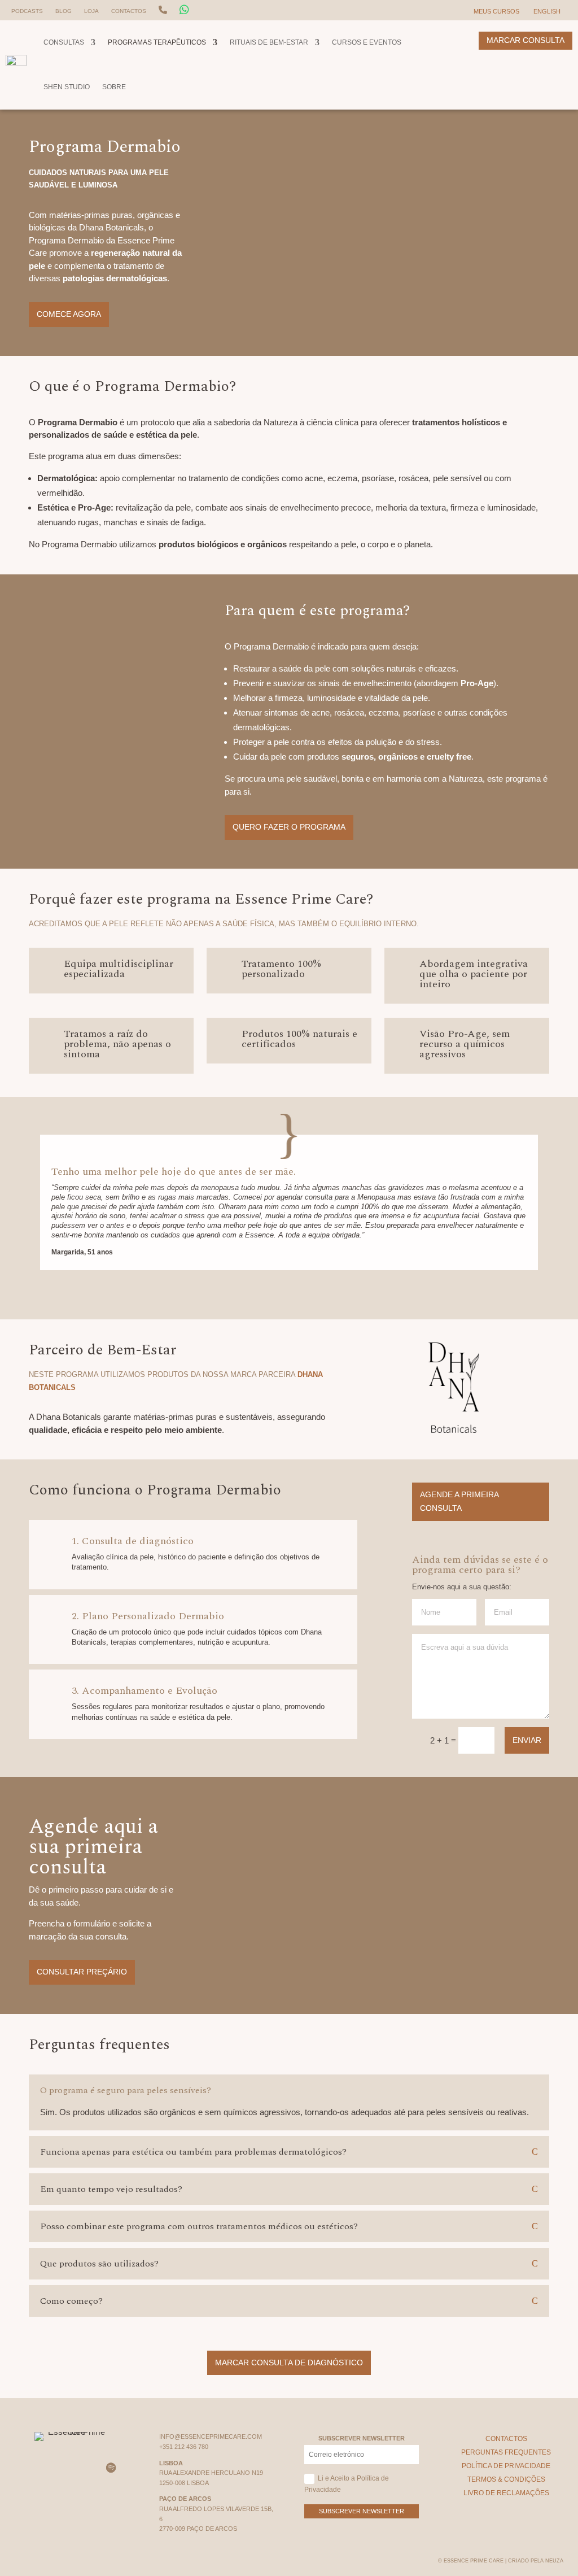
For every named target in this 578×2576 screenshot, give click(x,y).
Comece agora (69, 314)
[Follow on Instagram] (33, 2468)
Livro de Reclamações (506, 2493)
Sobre (114, 87)
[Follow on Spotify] (111, 2468)
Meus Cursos (496, 11)
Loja (91, 11)
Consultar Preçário (82, 1972)
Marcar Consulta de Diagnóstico (289, 2363)
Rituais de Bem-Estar (269, 42)
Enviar (527, 1740)
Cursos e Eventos (367, 42)
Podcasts (27, 11)
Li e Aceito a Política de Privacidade (347, 2484)
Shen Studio (67, 87)
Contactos (129, 11)
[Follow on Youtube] (85, 2468)
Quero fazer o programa (289, 827)
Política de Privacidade (506, 2466)
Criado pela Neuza (536, 2561)
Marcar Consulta (526, 40)
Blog (64, 11)
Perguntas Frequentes (506, 2452)
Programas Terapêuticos (157, 42)
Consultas (64, 42)
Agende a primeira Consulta (459, 1501)
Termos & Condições (506, 2479)
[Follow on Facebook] (59, 2468)
